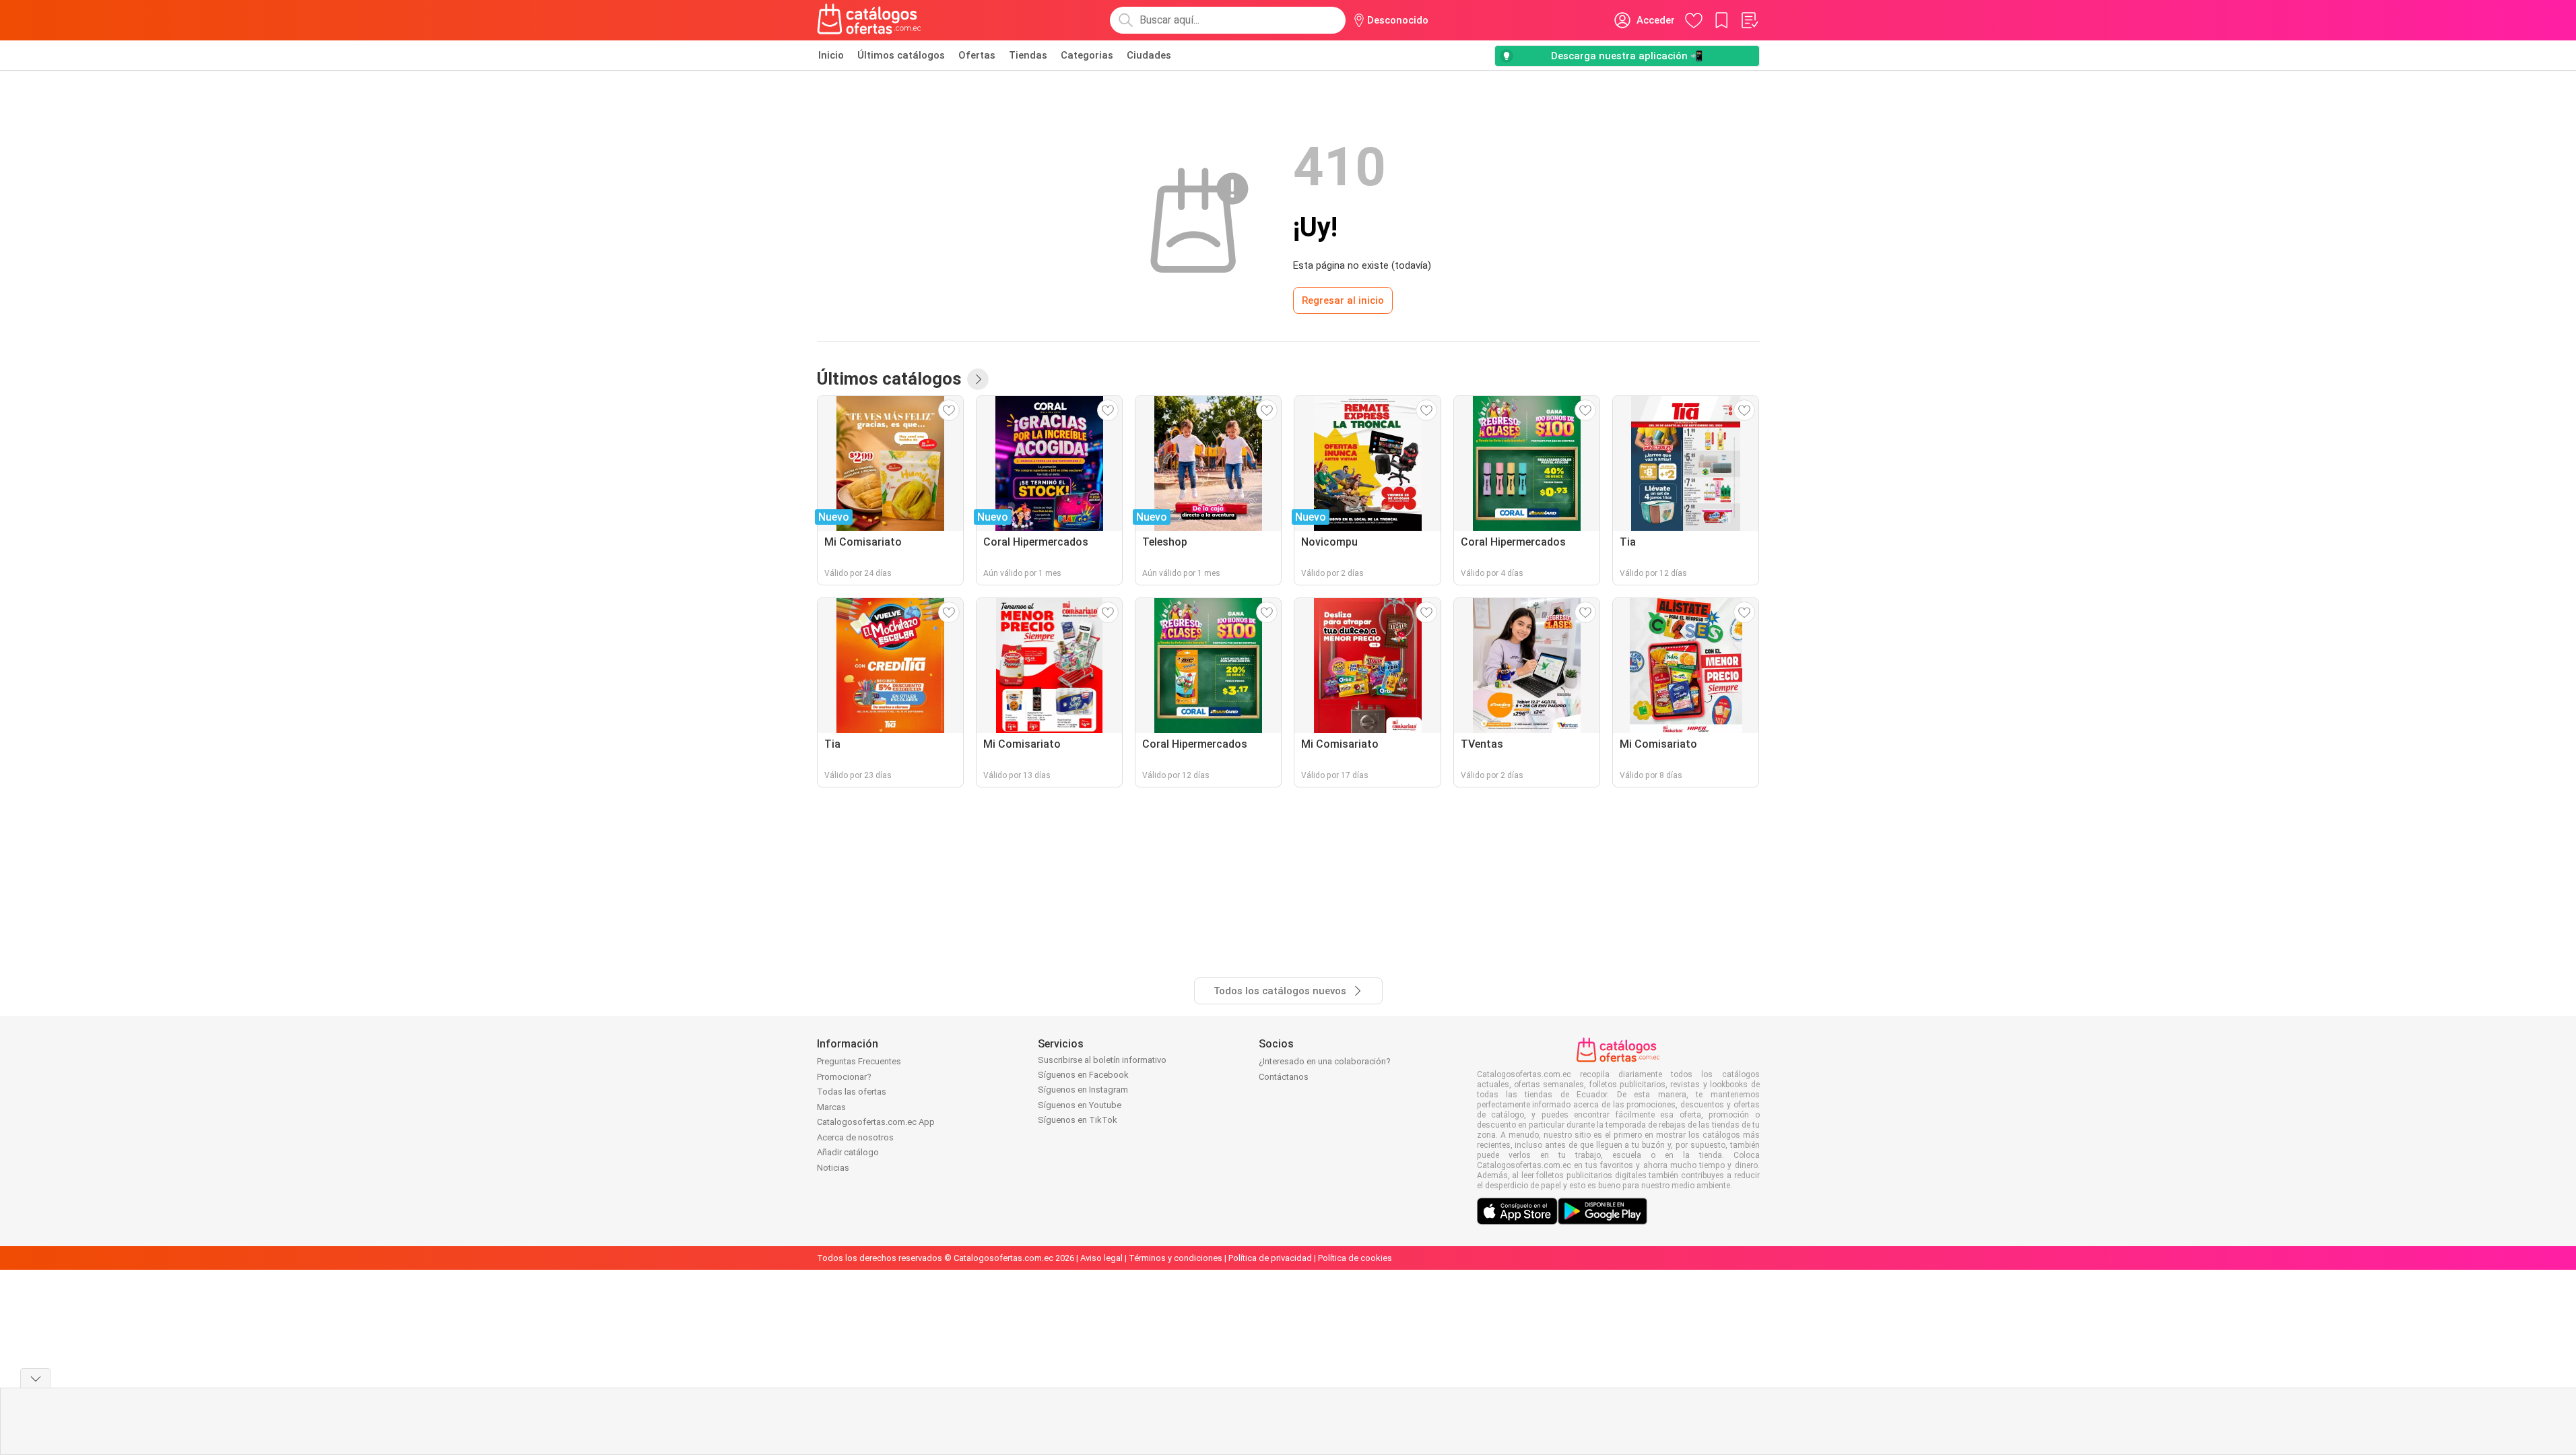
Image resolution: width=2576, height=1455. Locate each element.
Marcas (831, 1107)
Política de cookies (1355, 1258)
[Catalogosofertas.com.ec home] (869, 20)
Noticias (833, 1168)
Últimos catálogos (901, 55)
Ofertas (977, 55)
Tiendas (1028, 55)
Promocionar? (844, 1077)
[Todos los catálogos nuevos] (978, 379)
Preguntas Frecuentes (859, 1061)
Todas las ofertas (852, 1092)
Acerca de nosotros (855, 1137)
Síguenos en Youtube (1080, 1105)
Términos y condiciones (1176, 1258)
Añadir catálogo (848, 1152)
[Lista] (1749, 20)
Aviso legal (1101, 1258)
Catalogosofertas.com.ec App (876, 1122)
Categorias (1087, 55)
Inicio (831, 55)
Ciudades (1149, 55)
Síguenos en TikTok (1078, 1120)
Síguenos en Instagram (1083, 1090)
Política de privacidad (1270, 1258)
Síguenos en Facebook (1083, 1075)
